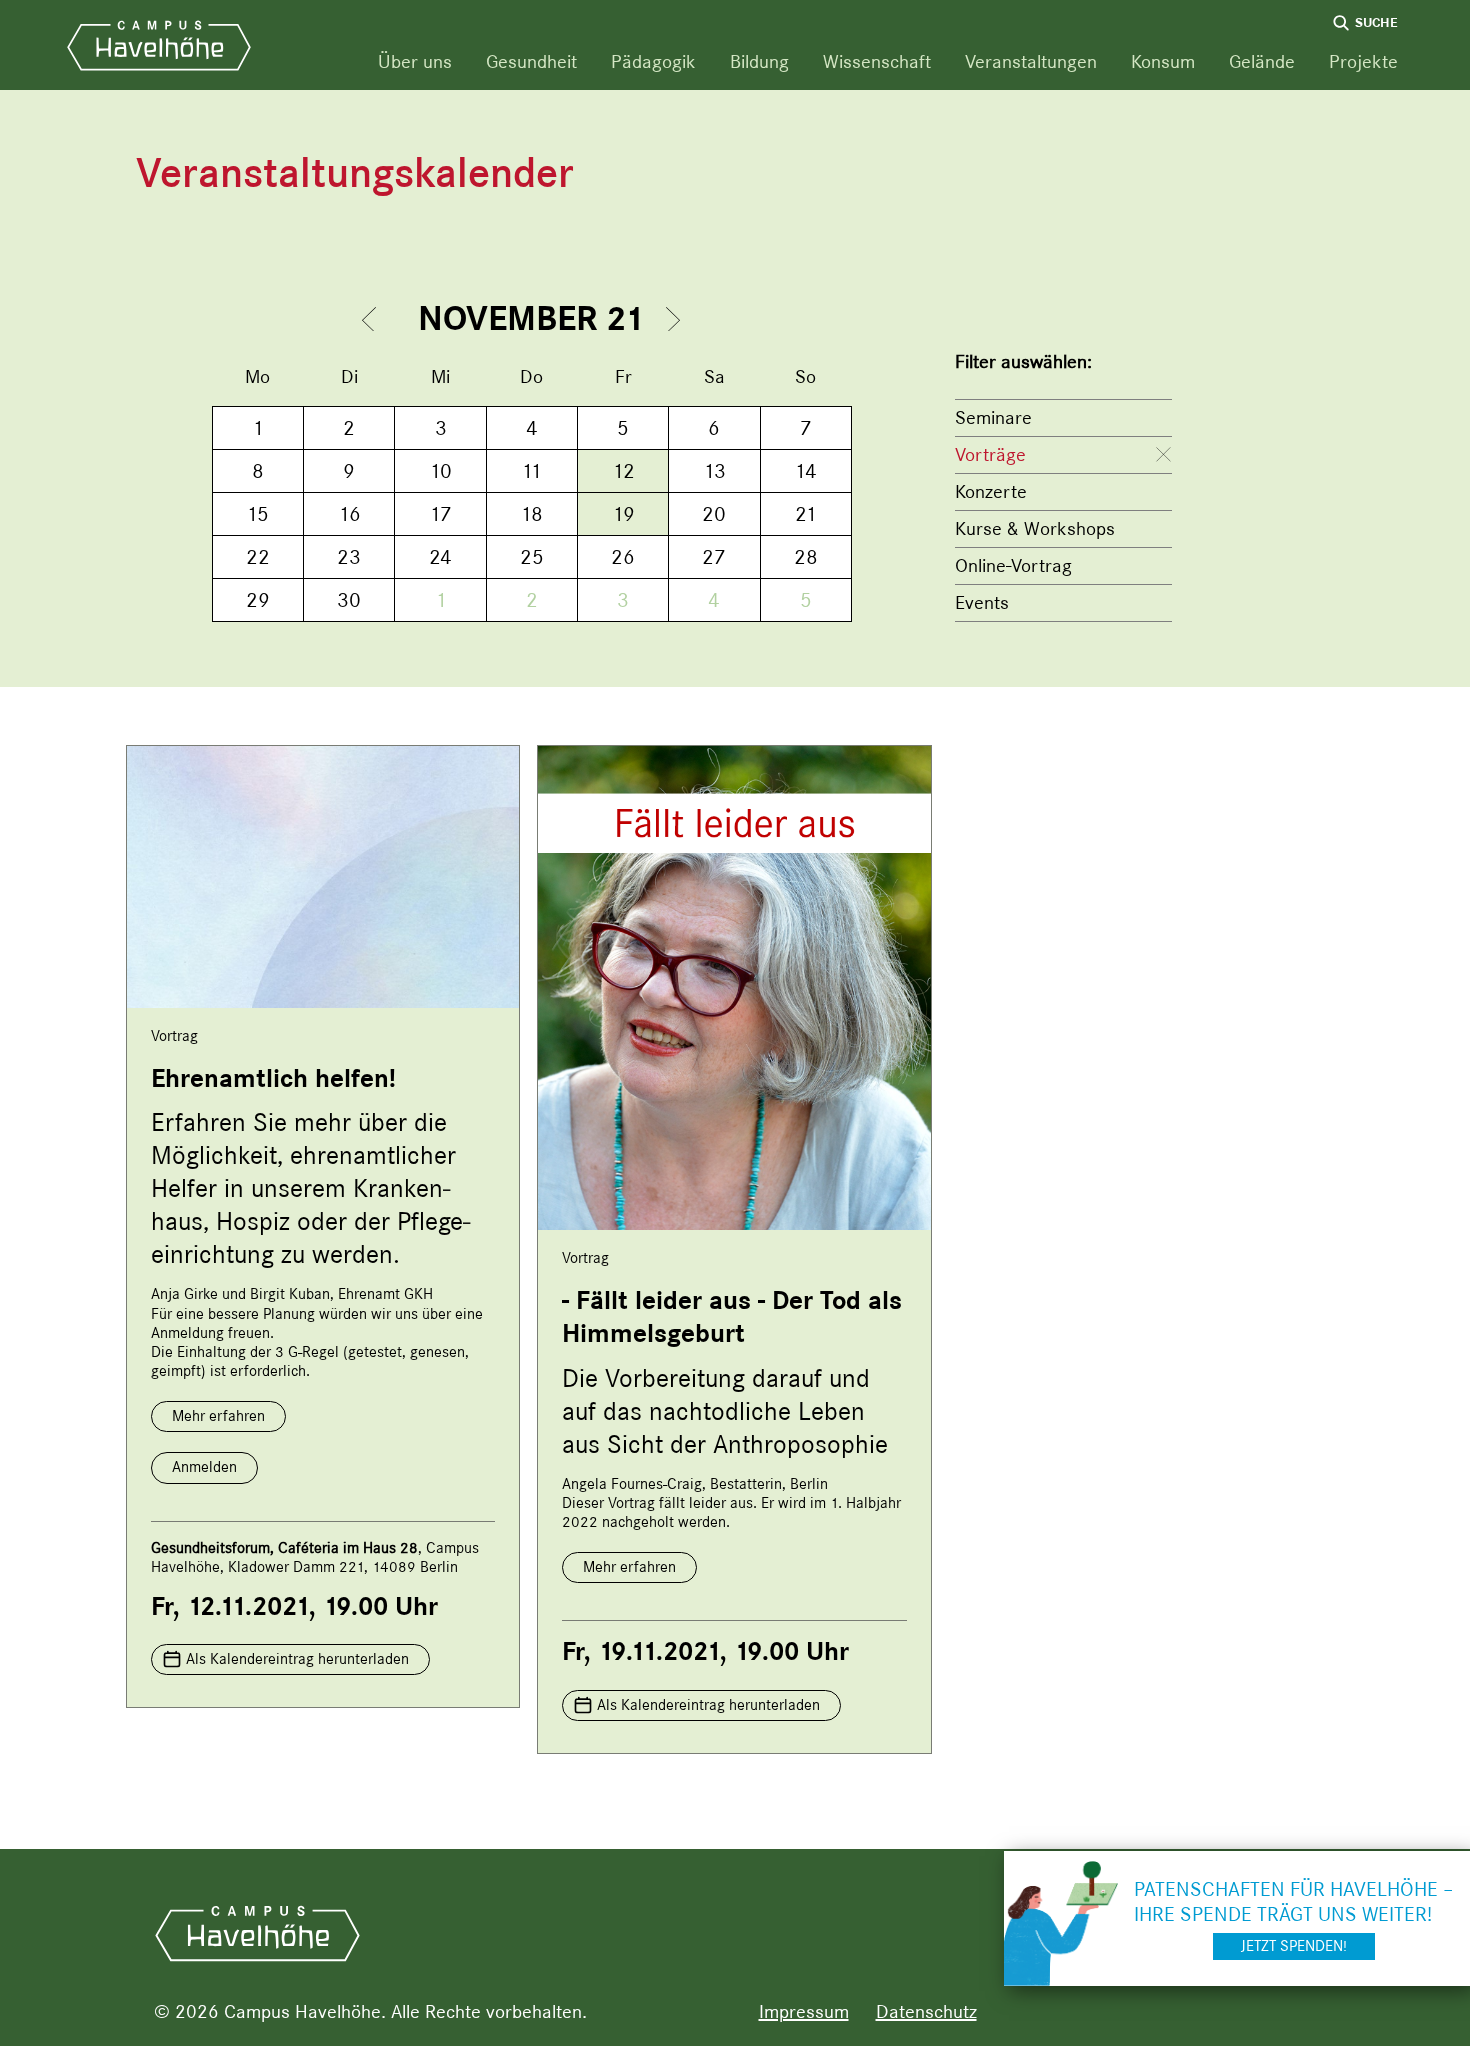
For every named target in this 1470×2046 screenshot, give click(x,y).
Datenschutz (926, 2011)
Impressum (804, 2011)
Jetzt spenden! (1294, 1946)
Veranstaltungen (1031, 61)
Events (982, 602)
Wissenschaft (877, 61)
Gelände (1262, 61)
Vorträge (990, 454)
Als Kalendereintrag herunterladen (297, 1659)
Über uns (415, 61)
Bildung (759, 61)
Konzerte (991, 491)
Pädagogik (653, 61)
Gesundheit (531, 61)
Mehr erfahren (218, 1416)
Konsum (1163, 61)
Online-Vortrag (1013, 565)
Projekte (1363, 61)
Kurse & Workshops (1035, 528)
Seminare (993, 417)
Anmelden (204, 1467)
